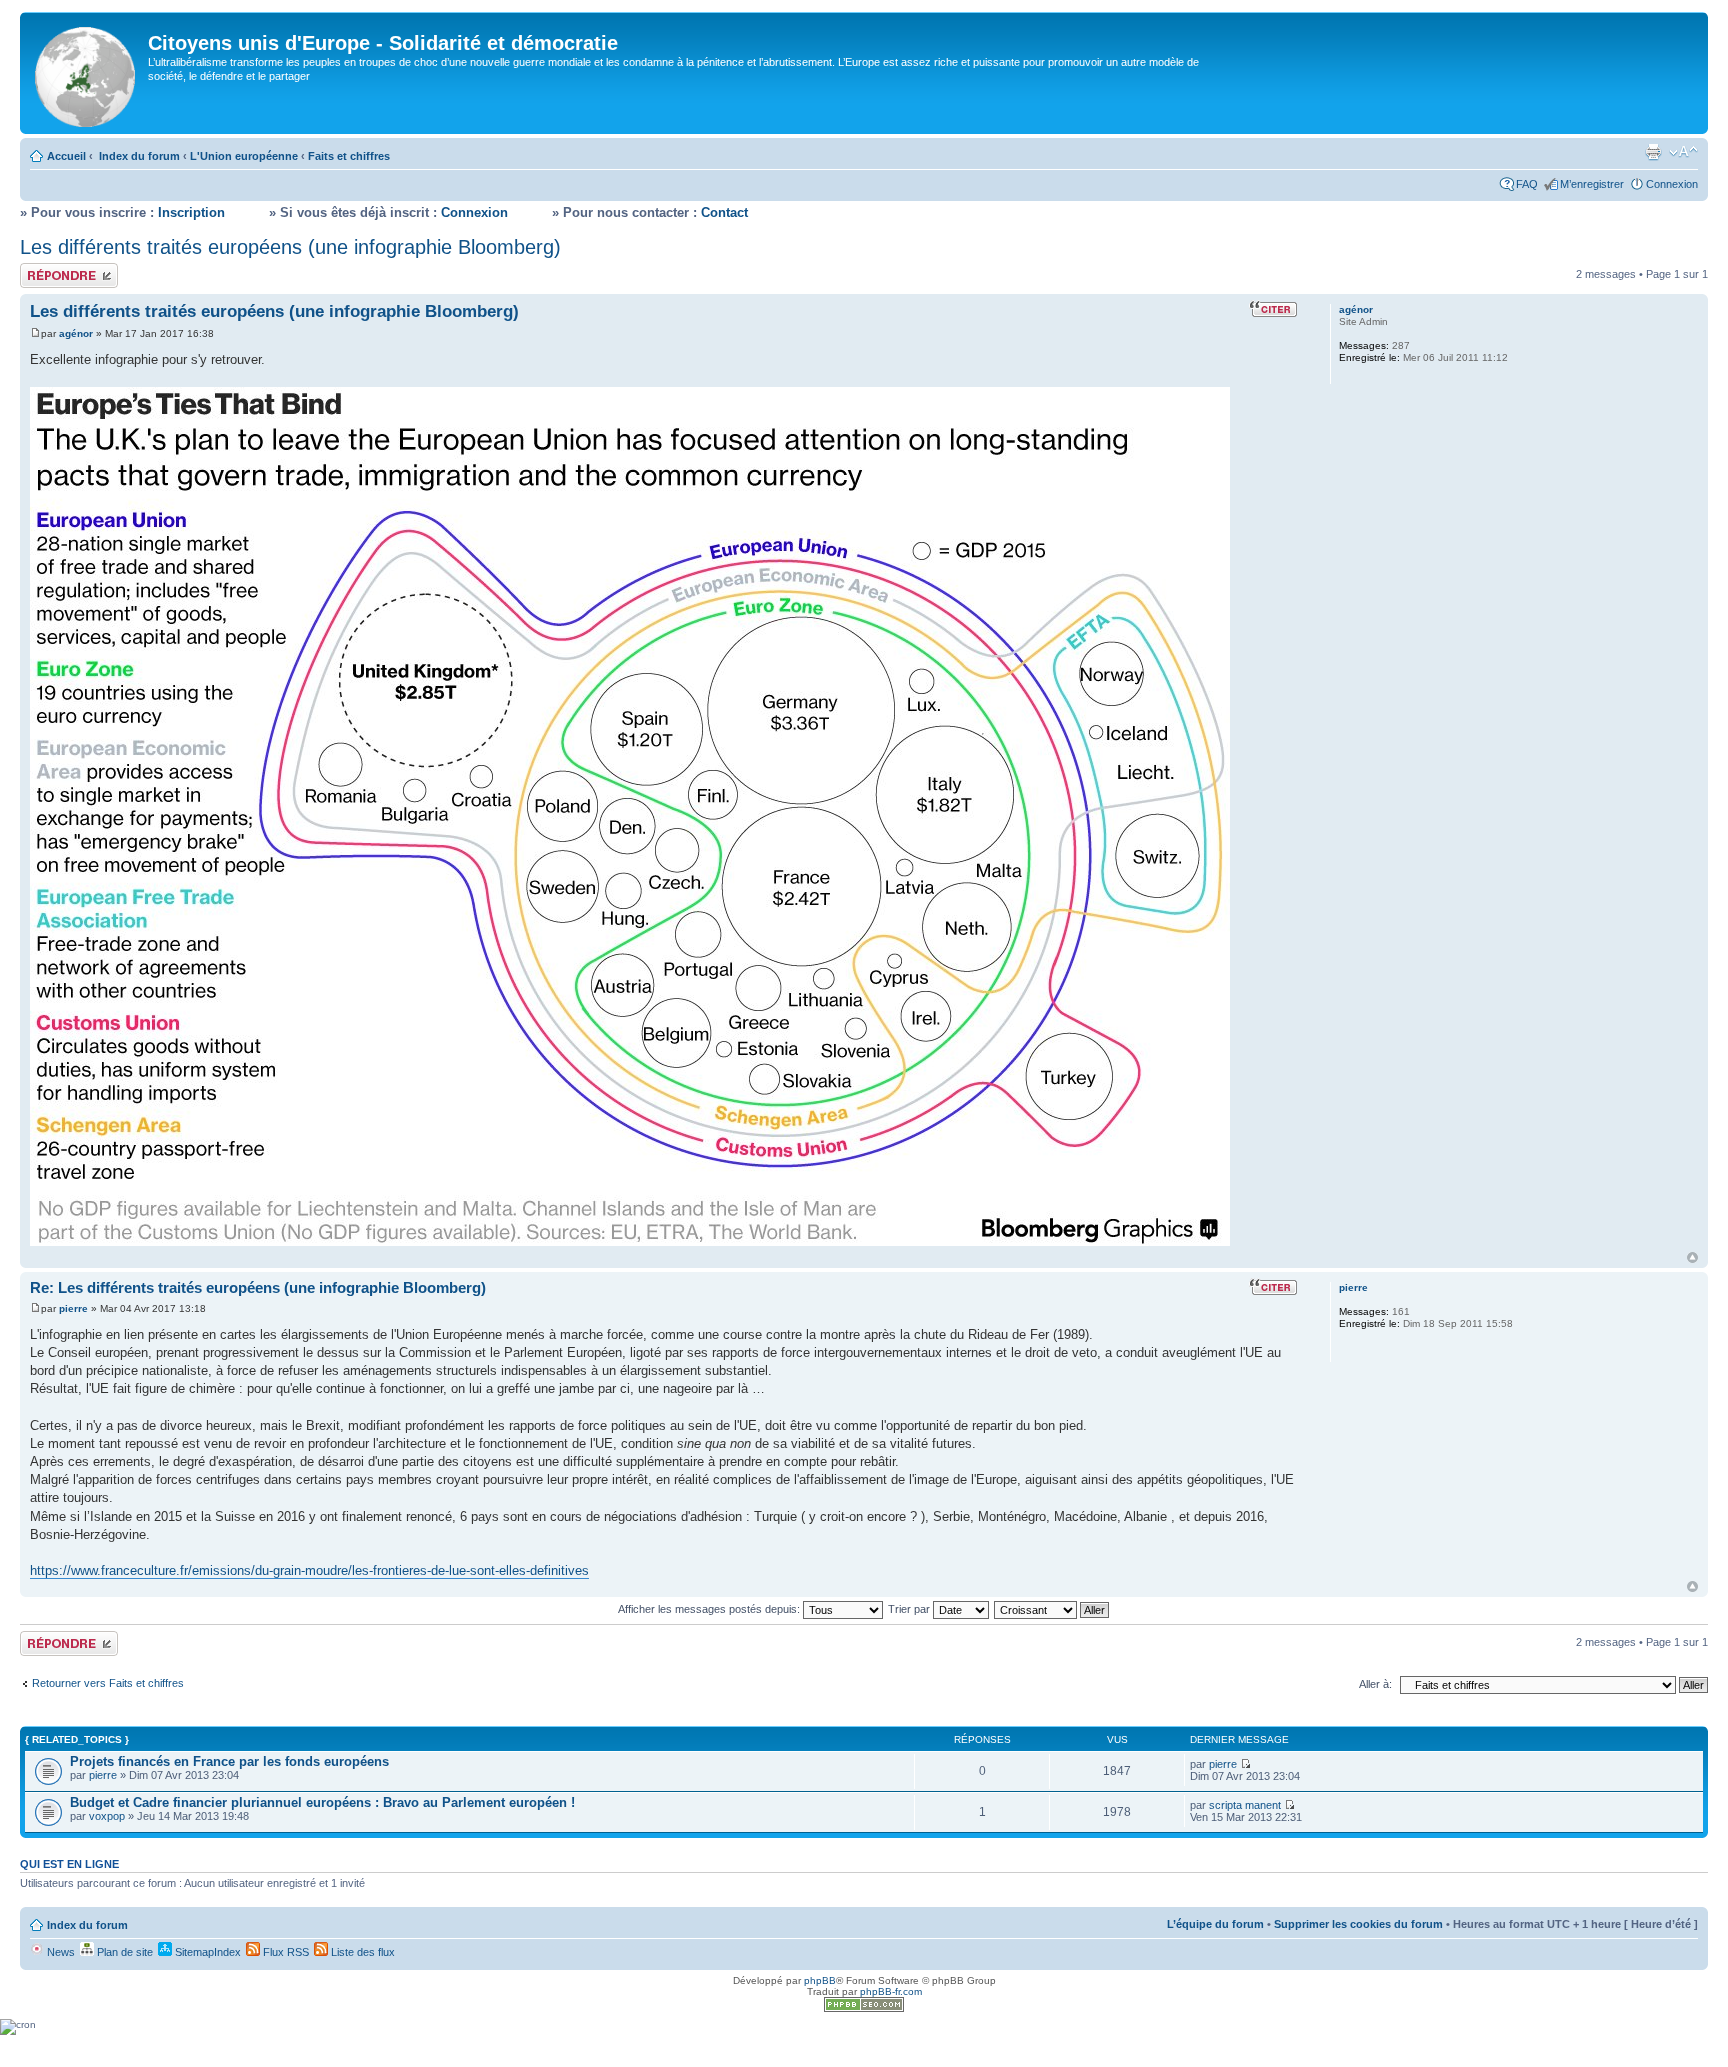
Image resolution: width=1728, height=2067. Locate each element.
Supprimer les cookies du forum (1358, 1924)
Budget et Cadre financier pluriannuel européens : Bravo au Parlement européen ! (322, 1802)
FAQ (1527, 184)
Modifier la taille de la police (1683, 152)
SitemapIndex (206, 1952)
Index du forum (139, 156)
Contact (724, 212)
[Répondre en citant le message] (1273, 309)
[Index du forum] (86, 73)
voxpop (107, 1816)
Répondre (44, 269)
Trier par (910, 1609)
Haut (1692, 1257)
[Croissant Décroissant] (1052, 1609)
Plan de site (123, 1952)
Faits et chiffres (349, 156)
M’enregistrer (1592, 184)
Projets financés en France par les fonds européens (229, 1761)
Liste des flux (361, 1952)
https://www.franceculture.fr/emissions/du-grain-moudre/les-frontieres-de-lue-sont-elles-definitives (309, 1570)
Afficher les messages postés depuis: (710, 1609)
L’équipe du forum (1215, 1924)
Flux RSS (284, 1952)
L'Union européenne (244, 156)
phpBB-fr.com (891, 1991)
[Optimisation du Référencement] (864, 2008)
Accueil (66, 156)
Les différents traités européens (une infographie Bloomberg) (290, 247)
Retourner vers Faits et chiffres (108, 1683)
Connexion (1672, 184)
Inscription (191, 212)
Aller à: (1375, 1684)
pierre (73, 1308)
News (59, 1952)
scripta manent (1245, 1805)
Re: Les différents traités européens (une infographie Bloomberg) (258, 1287)
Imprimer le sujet (1653, 152)
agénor (76, 333)
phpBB (820, 1980)
